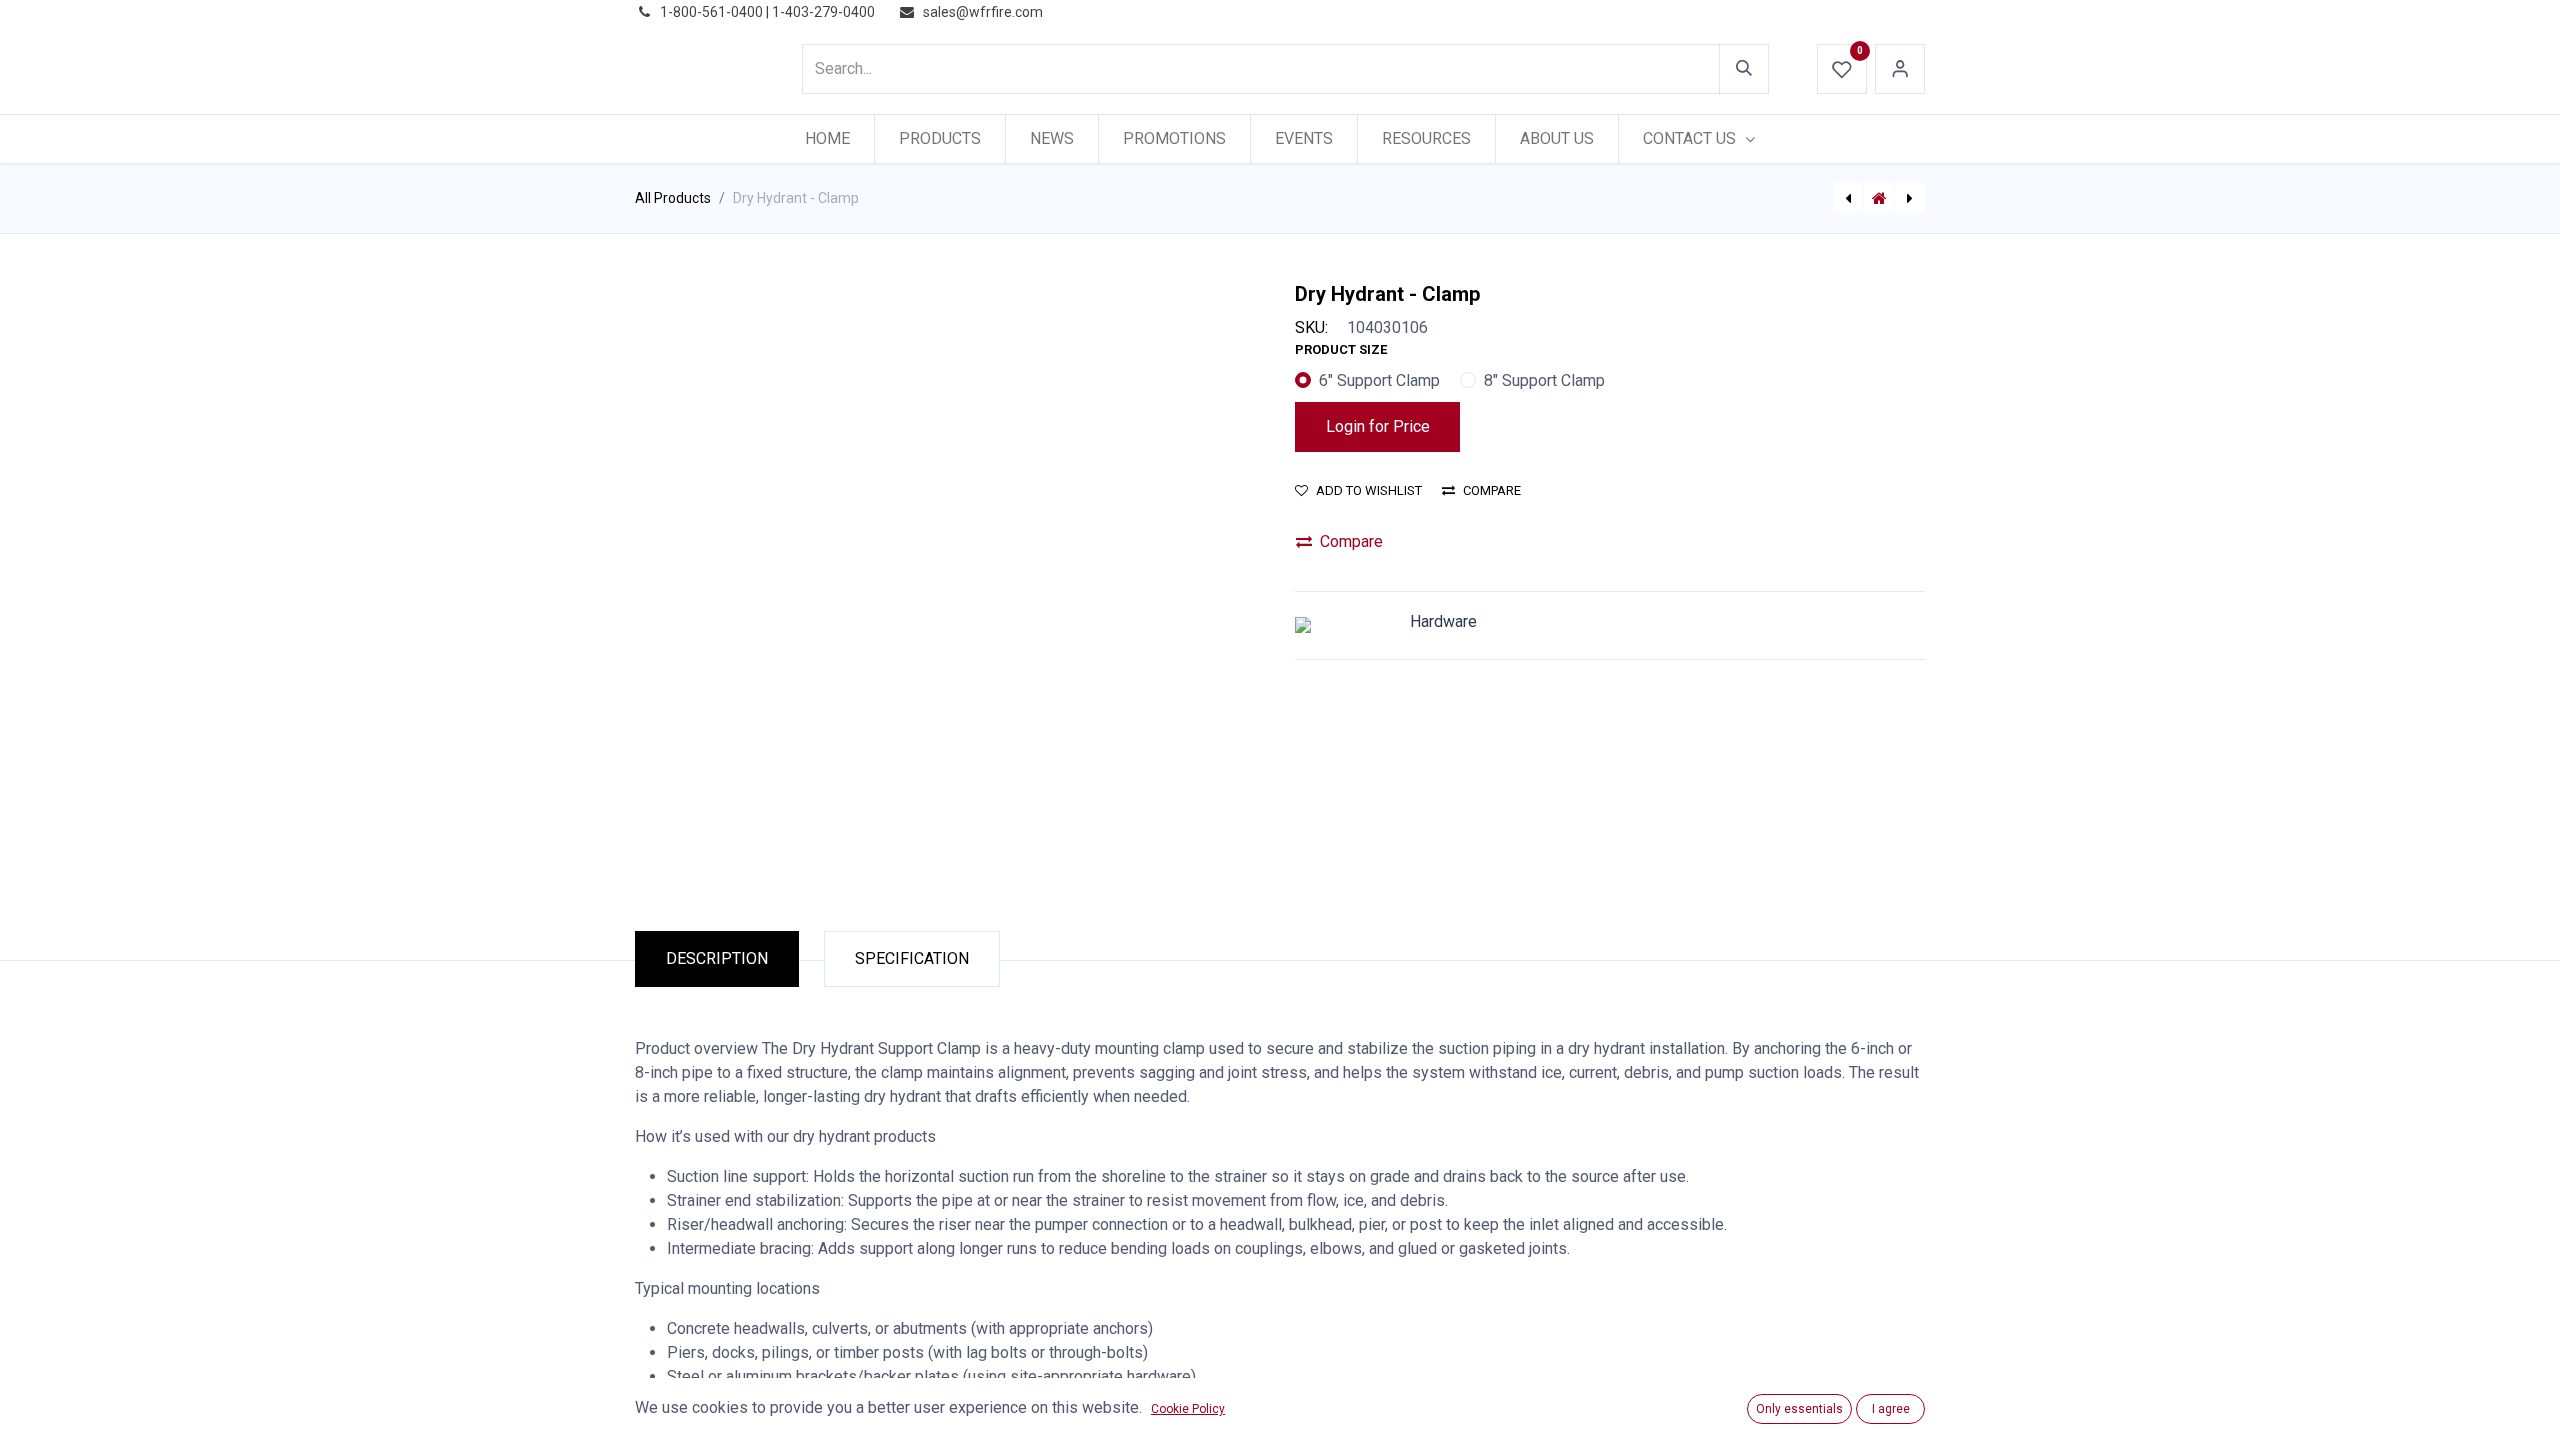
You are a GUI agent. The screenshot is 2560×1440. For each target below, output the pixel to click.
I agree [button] (1891, 1409)
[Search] (1744, 69)
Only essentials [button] (1799, 1409)
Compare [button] (1492, 490)
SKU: (1311, 327)
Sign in (1900, 69)
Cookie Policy (1188, 1409)
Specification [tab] (912, 958)
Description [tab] (717, 958)
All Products (673, 198)
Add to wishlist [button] (1369, 490)
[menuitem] (827, 139)
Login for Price (1378, 426)
